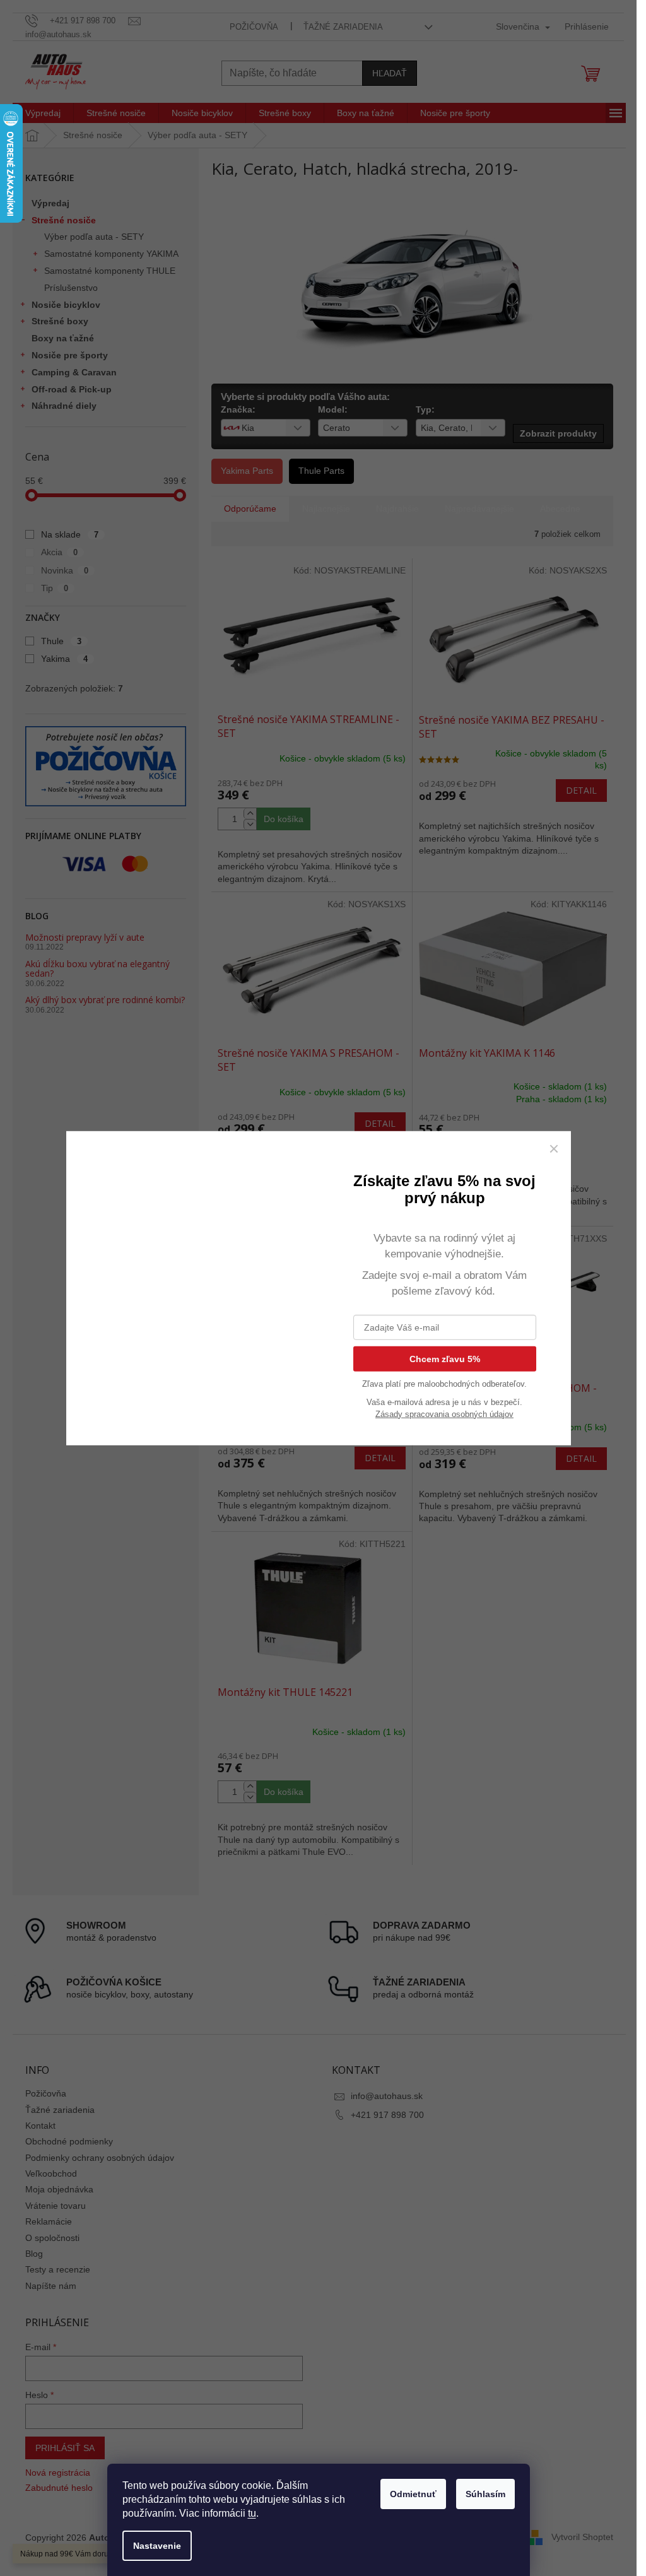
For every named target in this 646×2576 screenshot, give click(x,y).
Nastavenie (157, 2546)
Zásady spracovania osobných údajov (444, 1414)
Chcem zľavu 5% (445, 1358)
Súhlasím (485, 2494)
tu (252, 2513)
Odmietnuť (413, 2494)
